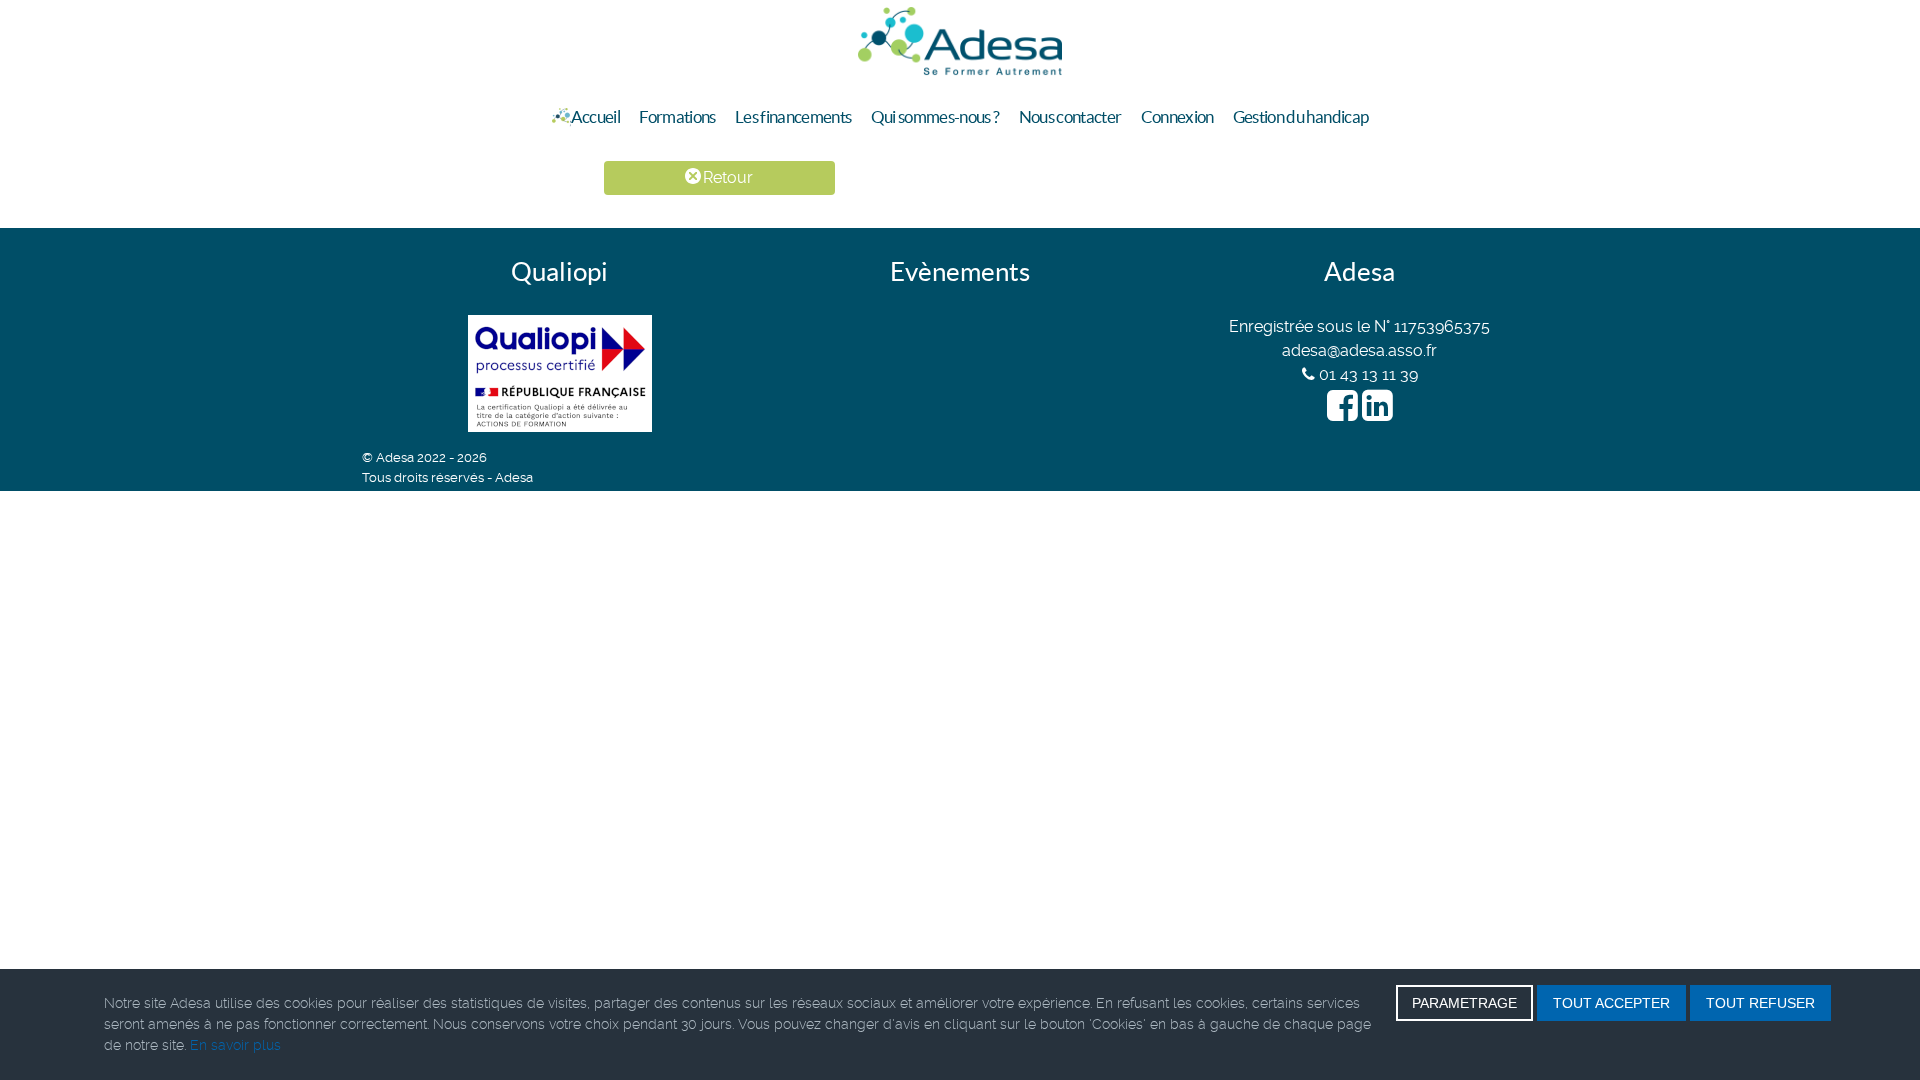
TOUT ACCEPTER (1611, 1003)
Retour (726, 177)
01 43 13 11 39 (1366, 374)
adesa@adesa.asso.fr (1359, 350)
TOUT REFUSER (1760, 1003)
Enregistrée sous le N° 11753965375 (1359, 326)
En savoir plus (235, 1045)
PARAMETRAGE (1464, 1003)
